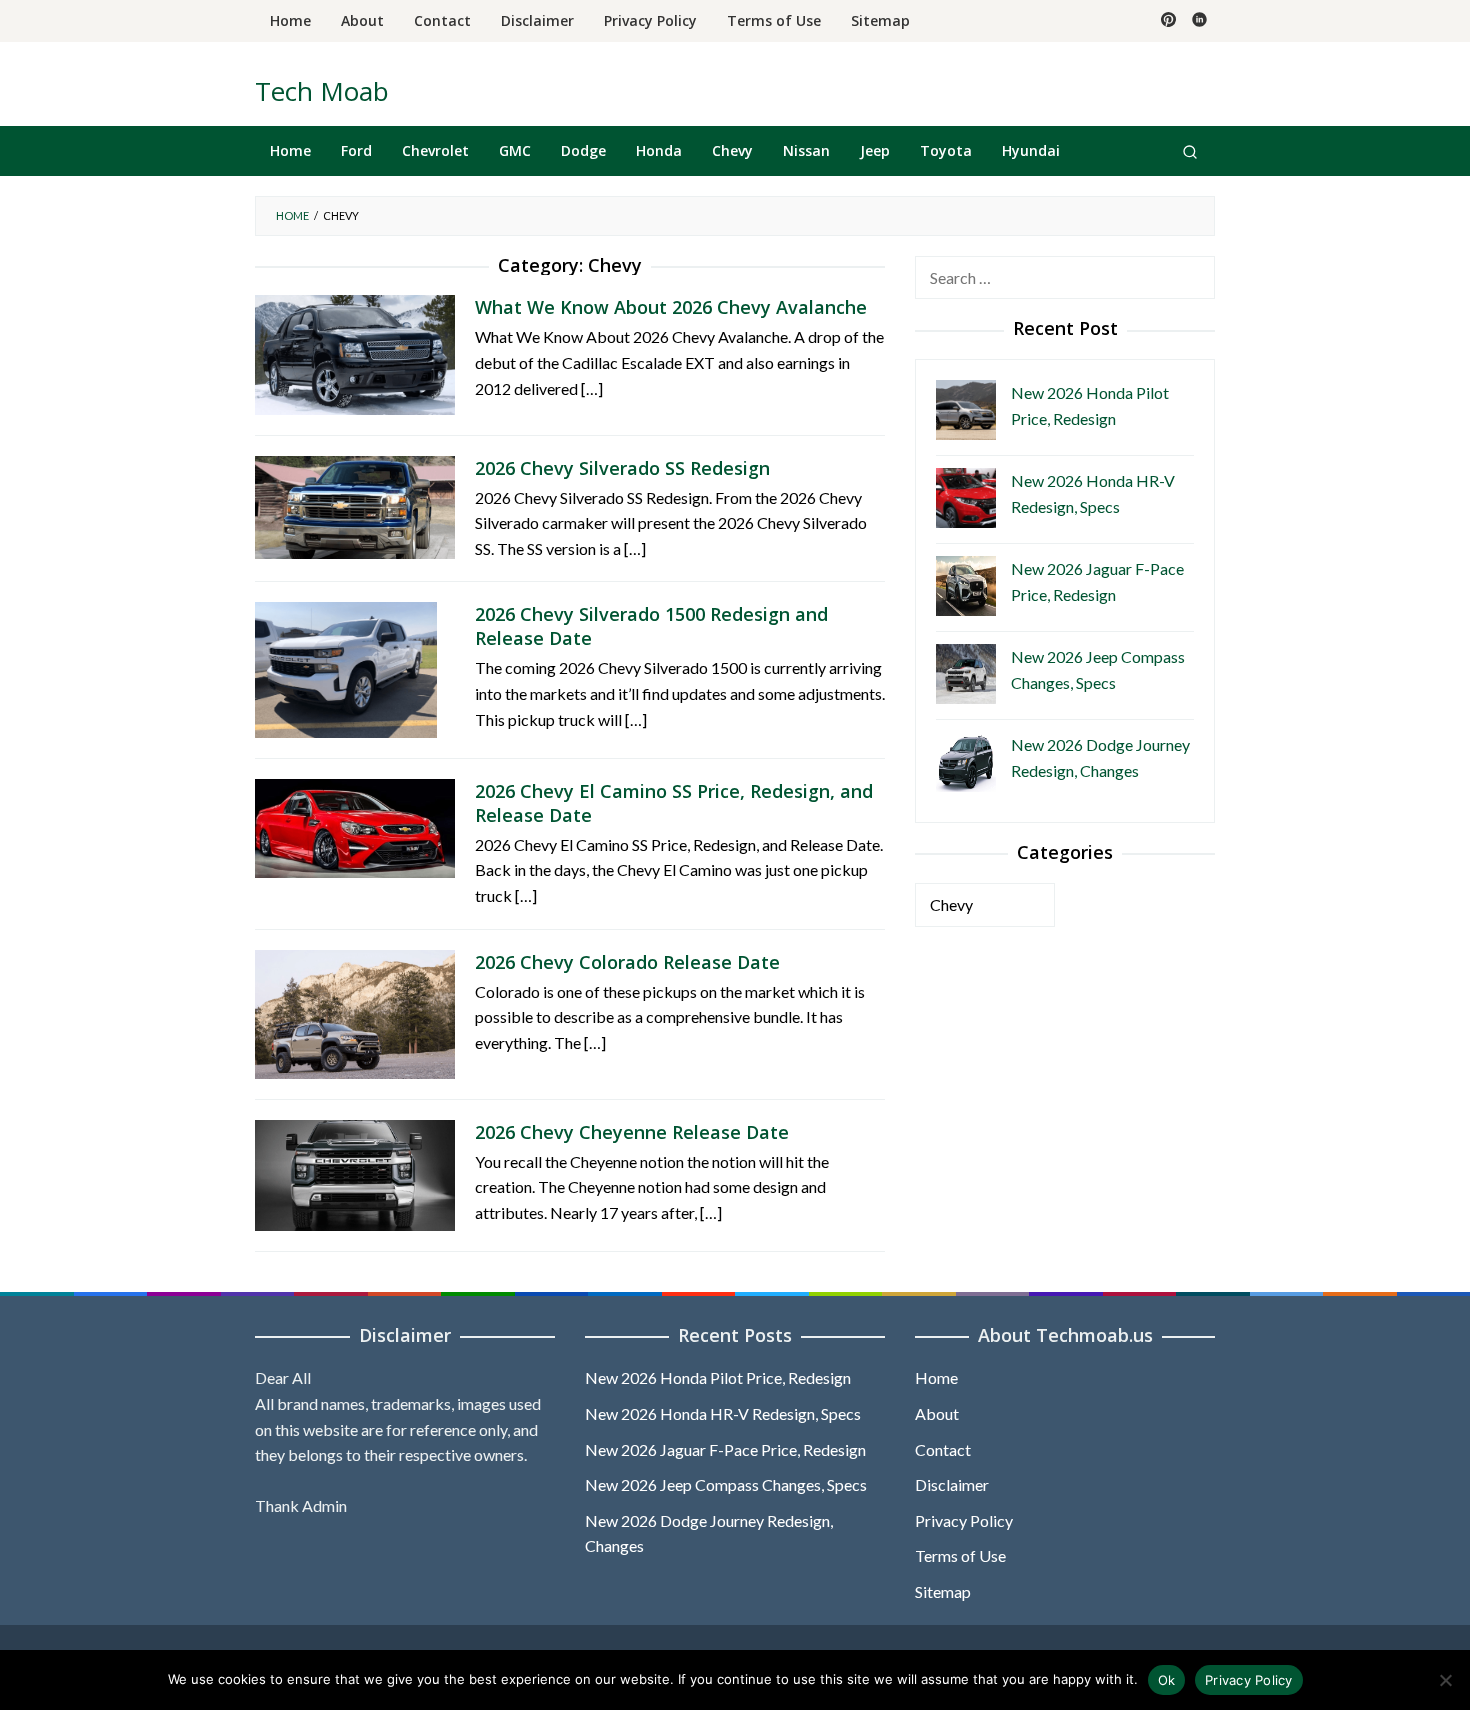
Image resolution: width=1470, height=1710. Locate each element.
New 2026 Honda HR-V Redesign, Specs (723, 1413)
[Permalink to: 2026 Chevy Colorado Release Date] (355, 1011)
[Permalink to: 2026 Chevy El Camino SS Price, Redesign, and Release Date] (355, 825)
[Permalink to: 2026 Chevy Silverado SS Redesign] (355, 504)
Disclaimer (952, 1484)
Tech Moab (322, 91)
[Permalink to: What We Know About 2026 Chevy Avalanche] (355, 352)
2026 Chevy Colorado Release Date (627, 962)
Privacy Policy (964, 1520)
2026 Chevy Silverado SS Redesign (622, 468)
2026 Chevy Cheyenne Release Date (632, 1132)
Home (936, 1377)
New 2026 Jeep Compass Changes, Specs (726, 1484)
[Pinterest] (1168, 21)
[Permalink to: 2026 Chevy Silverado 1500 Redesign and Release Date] (346, 667)
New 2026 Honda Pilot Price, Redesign (718, 1377)
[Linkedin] (1199, 21)
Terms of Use (960, 1555)
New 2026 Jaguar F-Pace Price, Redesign (725, 1449)
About (937, 1413)
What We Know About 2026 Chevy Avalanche (671, 307)
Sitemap (943, 1591)
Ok (1167, 1680)
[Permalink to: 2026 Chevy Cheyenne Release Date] (355, 1172)
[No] (1445, 1680)
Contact (943, 1449)
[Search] (1190, 151)
